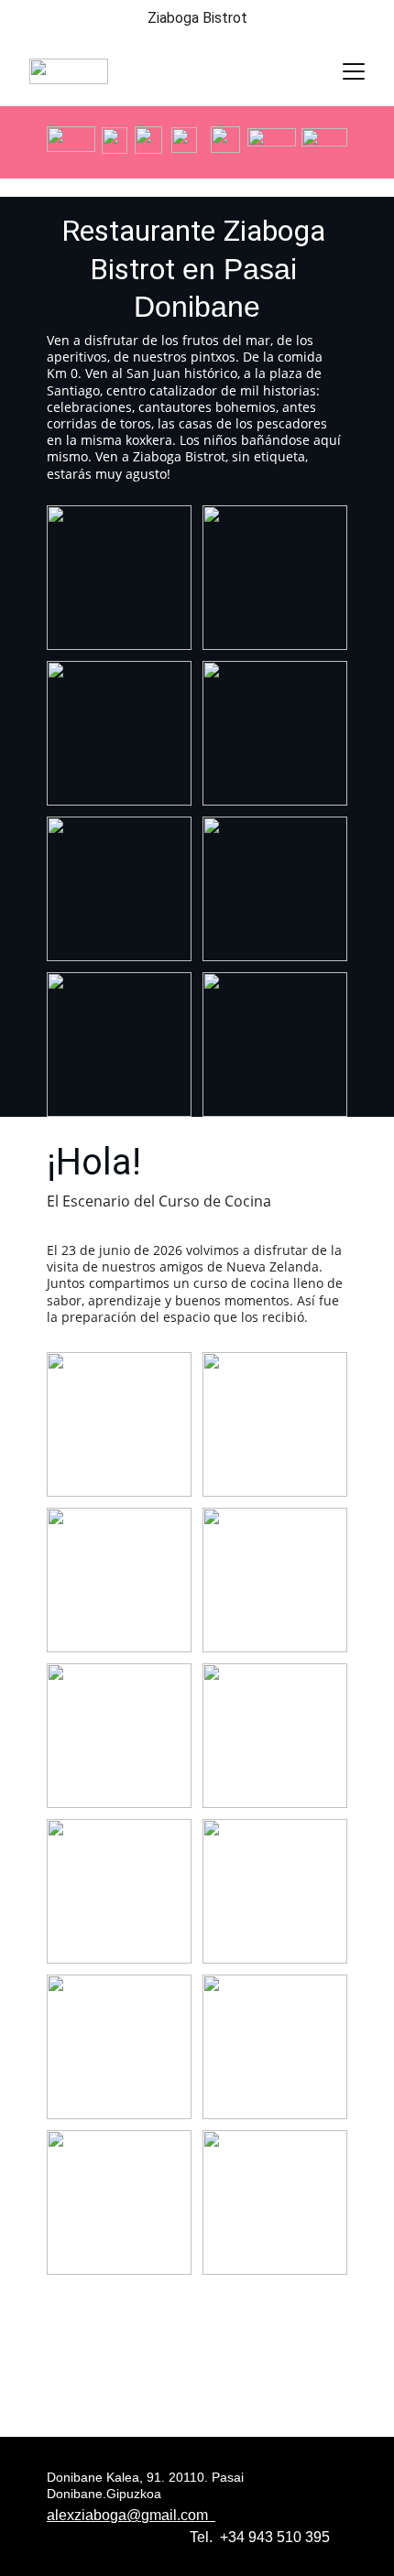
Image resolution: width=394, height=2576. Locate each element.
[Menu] (354, 71)
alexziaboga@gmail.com (131, 2515)
